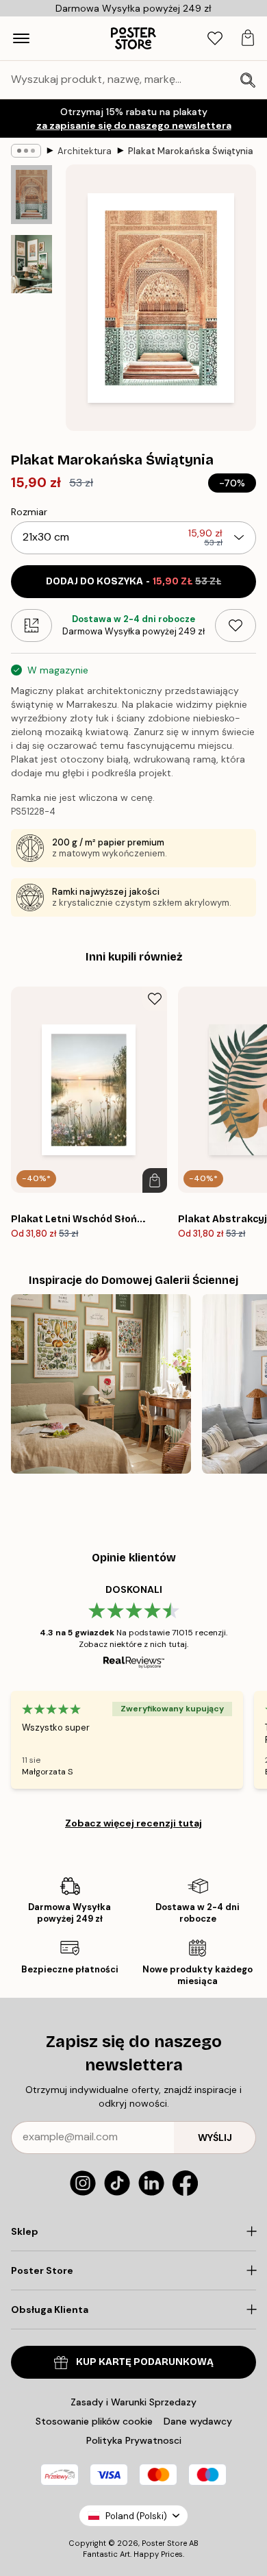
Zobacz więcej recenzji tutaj (133, 1823)
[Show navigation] (21, 38)
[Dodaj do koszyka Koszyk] (155, 1180)
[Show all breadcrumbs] (26, 151)
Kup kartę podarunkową (145, 2362)
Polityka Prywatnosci (134, 2440)
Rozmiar (29, 512)
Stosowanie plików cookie (94, 2421)
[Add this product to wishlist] (236, 626)
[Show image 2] (31, 264)
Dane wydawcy (198, 2421)
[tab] (215, 39)
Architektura (85, 151)
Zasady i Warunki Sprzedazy (133, 2402)
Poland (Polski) (136, 2516)
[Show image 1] (31, 195)
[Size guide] (31, 626)
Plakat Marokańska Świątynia (191, 151)
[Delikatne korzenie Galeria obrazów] (101, 1384)
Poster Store (164, 2543)
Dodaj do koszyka (133, 581)
